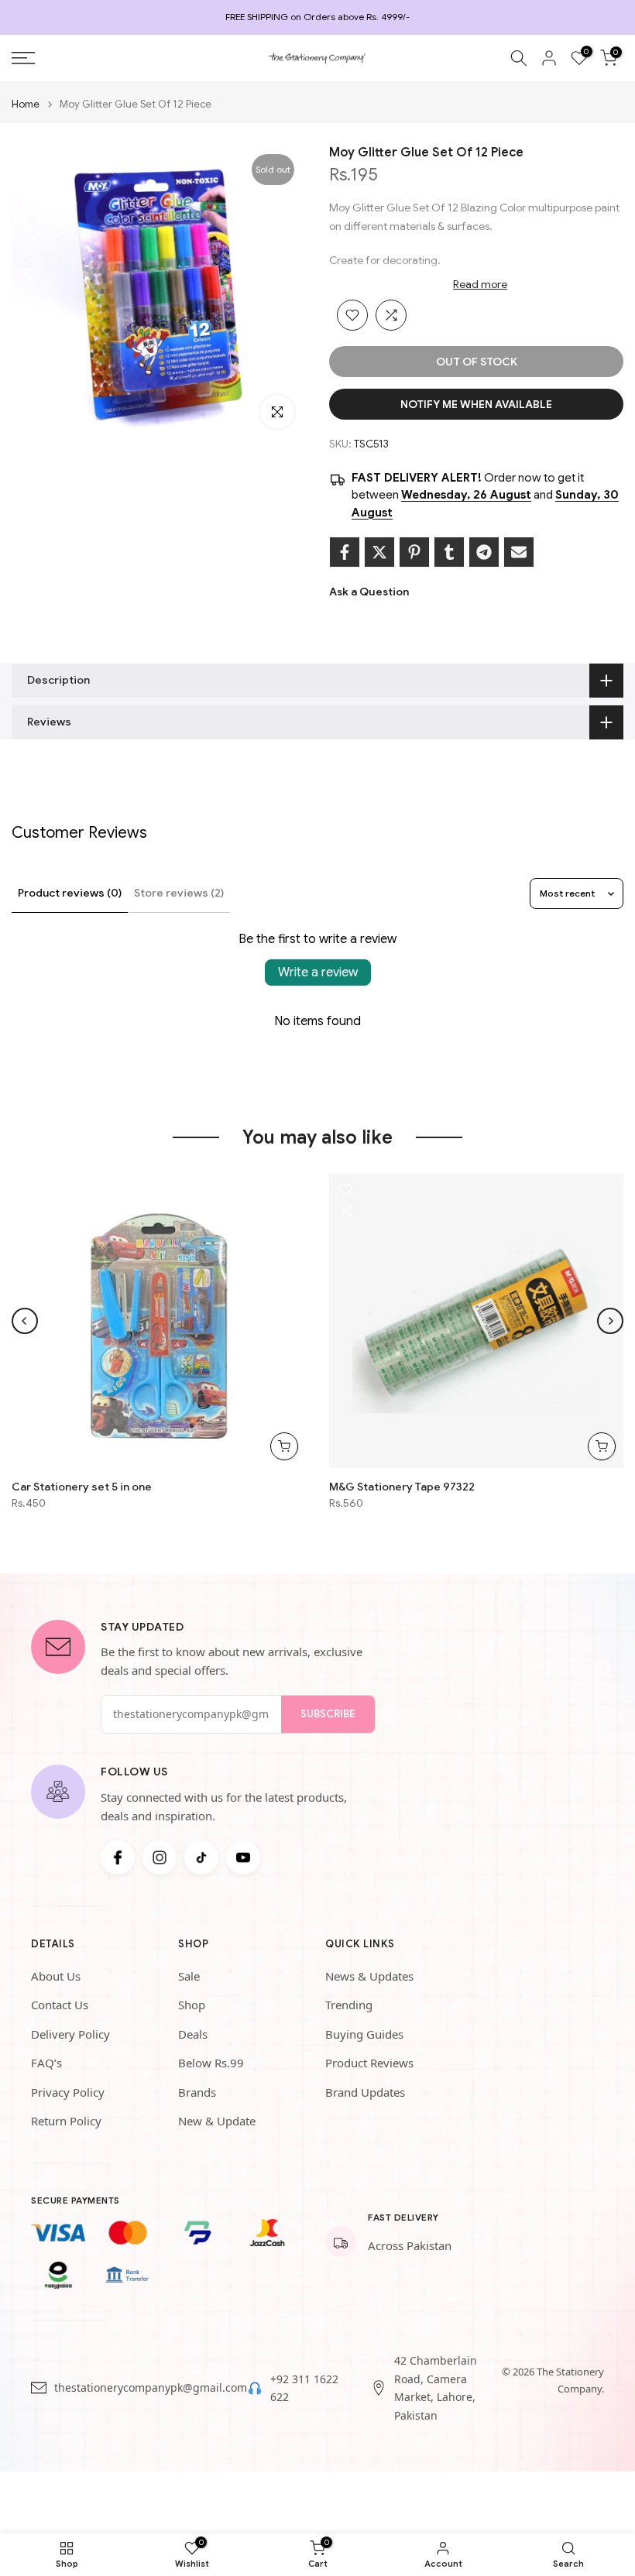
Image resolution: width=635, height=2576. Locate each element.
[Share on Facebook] (345, 552)
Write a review (318, 972)
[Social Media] (118, 1857)
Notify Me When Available (476, 404)
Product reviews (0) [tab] (70, 893)
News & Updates (369, 1976)
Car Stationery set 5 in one (82, 1487)
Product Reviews (369, 2063)
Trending (349, 2005)
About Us (56, 1976)
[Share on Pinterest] (414, 552)
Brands (197, 2092)
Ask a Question (369, 592)
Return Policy (66, 2121)
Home (26, 104)
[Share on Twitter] (379, 552)
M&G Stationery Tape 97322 (402, 1487)
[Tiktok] (201, 1857)
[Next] (610, 1321)
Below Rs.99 (211, 2063)
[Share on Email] (519, 552)
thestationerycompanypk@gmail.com (151, 2387)
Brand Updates (365, 2092)
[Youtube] (243, 1857)
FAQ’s (46, 2063)
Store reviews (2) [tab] (179, 893)
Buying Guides (364, 2034)
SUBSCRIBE (328, 1714)
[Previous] (25, 1321)
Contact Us (60, 2005)
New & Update (217, 2121)
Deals (193, 2034)
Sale (189, 1976)
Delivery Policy (70, 2034)
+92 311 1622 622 (304, 2388)
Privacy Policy (68, 2092)
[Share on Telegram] (484, 552)
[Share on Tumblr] (449, 552)
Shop (192, 2005)
